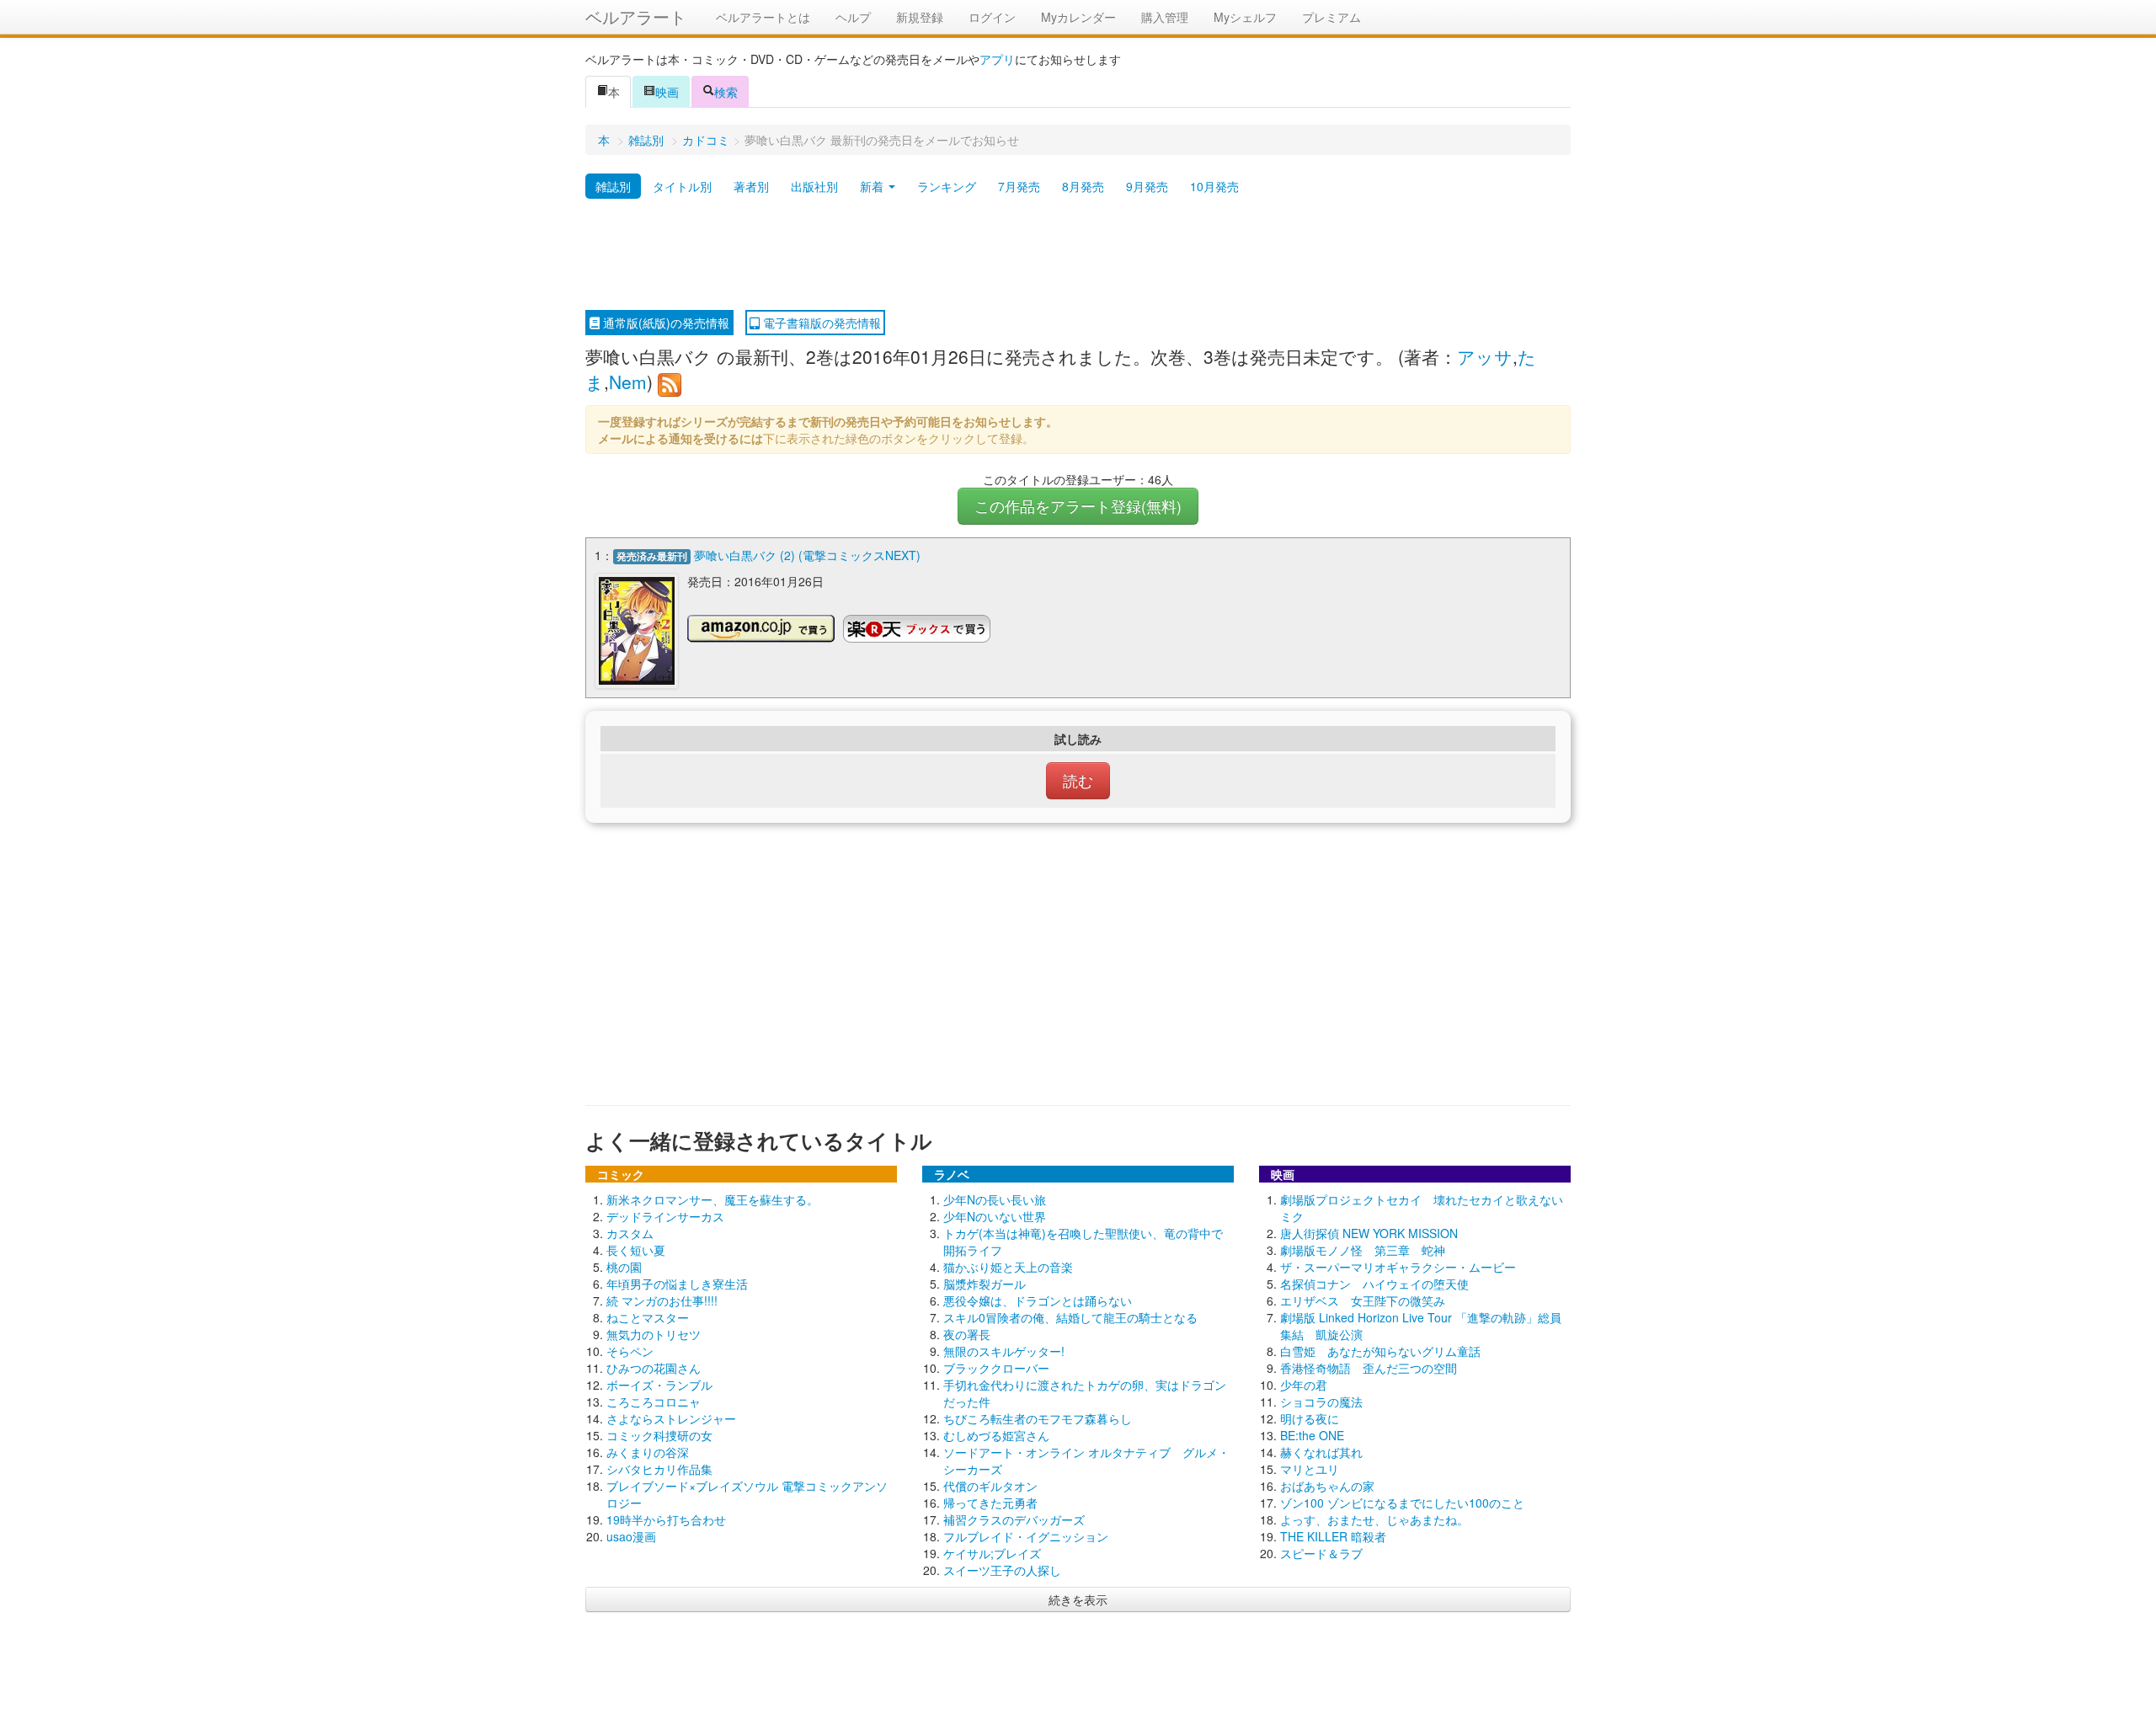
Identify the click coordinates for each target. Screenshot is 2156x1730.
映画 (667, 92)
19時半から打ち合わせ (666, 1519)
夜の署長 (967, 1334)
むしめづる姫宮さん (996, 1435)
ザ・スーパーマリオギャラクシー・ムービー (1398, 1267)
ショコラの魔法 (1321, 1402)
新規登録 (920, 17)
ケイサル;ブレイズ (992, 1553)
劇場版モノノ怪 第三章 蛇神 (1363, 1250)
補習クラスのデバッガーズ (1014, 1519)
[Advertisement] (1078, 255)
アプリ (997, 59)
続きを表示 (1078, 1599)
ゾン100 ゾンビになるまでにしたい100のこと (1402, 1503)
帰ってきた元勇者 (990, 1503)
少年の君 (1304, 1385)
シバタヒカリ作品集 (659, 1469)
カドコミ (706, 140)
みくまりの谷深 (648, 1452)
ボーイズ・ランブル (659, 1385)
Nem (628, 382)
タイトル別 (682, 186)
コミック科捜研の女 (659, 1435)
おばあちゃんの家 (1327, 1486)
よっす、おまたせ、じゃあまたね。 (1374, 1519)
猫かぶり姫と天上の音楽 (1008, 1267)
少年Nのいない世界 (995, 1216)
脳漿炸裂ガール (985, 1284)
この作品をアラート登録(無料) (1078, 506)
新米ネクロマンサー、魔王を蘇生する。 (712, 1199)
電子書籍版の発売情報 (820, 323)
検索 (726, 92)
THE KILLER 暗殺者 (1333, 1536)
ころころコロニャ (654, 1402)
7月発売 (1019, 186)
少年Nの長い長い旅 (995, 1199)
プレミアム (1331, 17)
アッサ (1485, 356)
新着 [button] (873, 186)
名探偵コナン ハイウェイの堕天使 (1374, 1284)
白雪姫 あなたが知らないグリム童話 (1380, 1351)
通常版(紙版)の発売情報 (664, 323)
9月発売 (1147, 186)
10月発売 (1214, 186)
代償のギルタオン (990, 1486)
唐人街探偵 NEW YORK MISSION (1369, 1233)
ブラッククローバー (996, 1368)
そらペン (630, 1351)
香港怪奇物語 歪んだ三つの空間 (1369, 1368)
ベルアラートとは (763, 17)
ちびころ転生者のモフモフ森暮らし (1038, 1418)
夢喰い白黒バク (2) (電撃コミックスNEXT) (807, 555)
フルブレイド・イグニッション (1026, 1536)
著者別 (751, 186)
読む (1078, 780)
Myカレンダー (1078, 17)
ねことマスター (648, 1317)
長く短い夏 (636, 1250)
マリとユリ (1310, 1469)
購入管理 (1165, 17)
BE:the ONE (1312, 1435)
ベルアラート (636, 16)
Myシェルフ (1245, 17)
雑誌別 (646, 140)
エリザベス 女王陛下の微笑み (1363, 1300)
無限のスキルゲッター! (1004, 1351)
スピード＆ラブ (1321, 1553)
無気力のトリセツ (654, 1334)
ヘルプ (853, 17)
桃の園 (624, 1267)
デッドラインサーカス (665, 1216)
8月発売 (1083, 186)
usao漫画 (631, 1536)
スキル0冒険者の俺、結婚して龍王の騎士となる (1070, 1317)
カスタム (630, 1233)
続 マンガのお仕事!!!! (662, 1300)
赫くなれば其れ (1321, 1452)
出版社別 (814, 186)
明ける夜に (1310, 1418)
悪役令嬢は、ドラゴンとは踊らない (1038, 1300)
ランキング (947, 186)
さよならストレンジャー (671, 1418)
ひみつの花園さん (654, 1368)
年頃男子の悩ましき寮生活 (677, 1284)
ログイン (992, 17)
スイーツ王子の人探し (1002, 1570)
